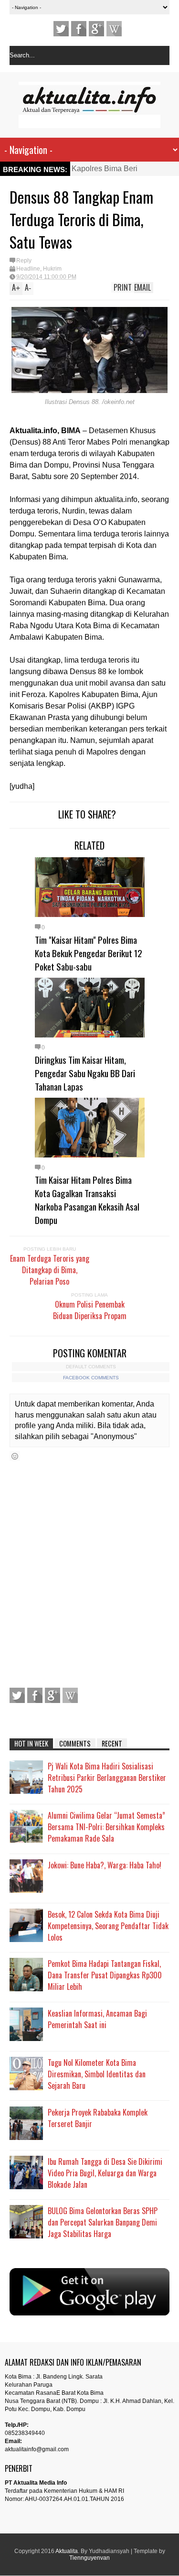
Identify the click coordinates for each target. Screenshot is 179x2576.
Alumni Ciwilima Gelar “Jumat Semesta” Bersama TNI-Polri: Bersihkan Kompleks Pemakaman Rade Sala (106, 1827)
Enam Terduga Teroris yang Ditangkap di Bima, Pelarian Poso (50, 1270)
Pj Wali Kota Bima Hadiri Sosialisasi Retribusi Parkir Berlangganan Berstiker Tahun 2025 (107, 1778)
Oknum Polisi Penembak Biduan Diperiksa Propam (90, 1310)
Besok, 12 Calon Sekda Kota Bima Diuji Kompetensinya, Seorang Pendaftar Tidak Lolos (108, 1926)
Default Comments (91, 1367)
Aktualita (67, 2551)
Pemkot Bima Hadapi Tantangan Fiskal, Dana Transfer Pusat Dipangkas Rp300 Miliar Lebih (105, 1975)
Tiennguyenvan (89, 2558)
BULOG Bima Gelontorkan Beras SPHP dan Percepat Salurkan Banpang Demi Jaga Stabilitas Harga (103, 2222)
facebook (79, 29)
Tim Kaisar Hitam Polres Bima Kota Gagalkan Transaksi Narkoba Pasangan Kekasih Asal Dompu (87, 1200)
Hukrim (52, 269)
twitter (61, 29)
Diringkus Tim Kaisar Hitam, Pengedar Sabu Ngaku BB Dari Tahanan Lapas (85, 1073)
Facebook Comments (91, 1378)
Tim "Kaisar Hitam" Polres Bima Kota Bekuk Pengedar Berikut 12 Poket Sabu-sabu (89, 953)
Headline (28, 269)
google (96, 29)
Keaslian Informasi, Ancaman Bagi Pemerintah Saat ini (97, 2019)
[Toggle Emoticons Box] (15, 1456)
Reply (24, 261)
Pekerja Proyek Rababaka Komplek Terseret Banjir (98, 2118)
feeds (114, 29)
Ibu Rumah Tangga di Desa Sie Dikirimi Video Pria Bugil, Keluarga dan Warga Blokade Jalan (105, 2173)
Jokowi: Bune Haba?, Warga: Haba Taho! (105, 1865)
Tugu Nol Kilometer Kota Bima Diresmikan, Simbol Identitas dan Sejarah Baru (97, 2074)
